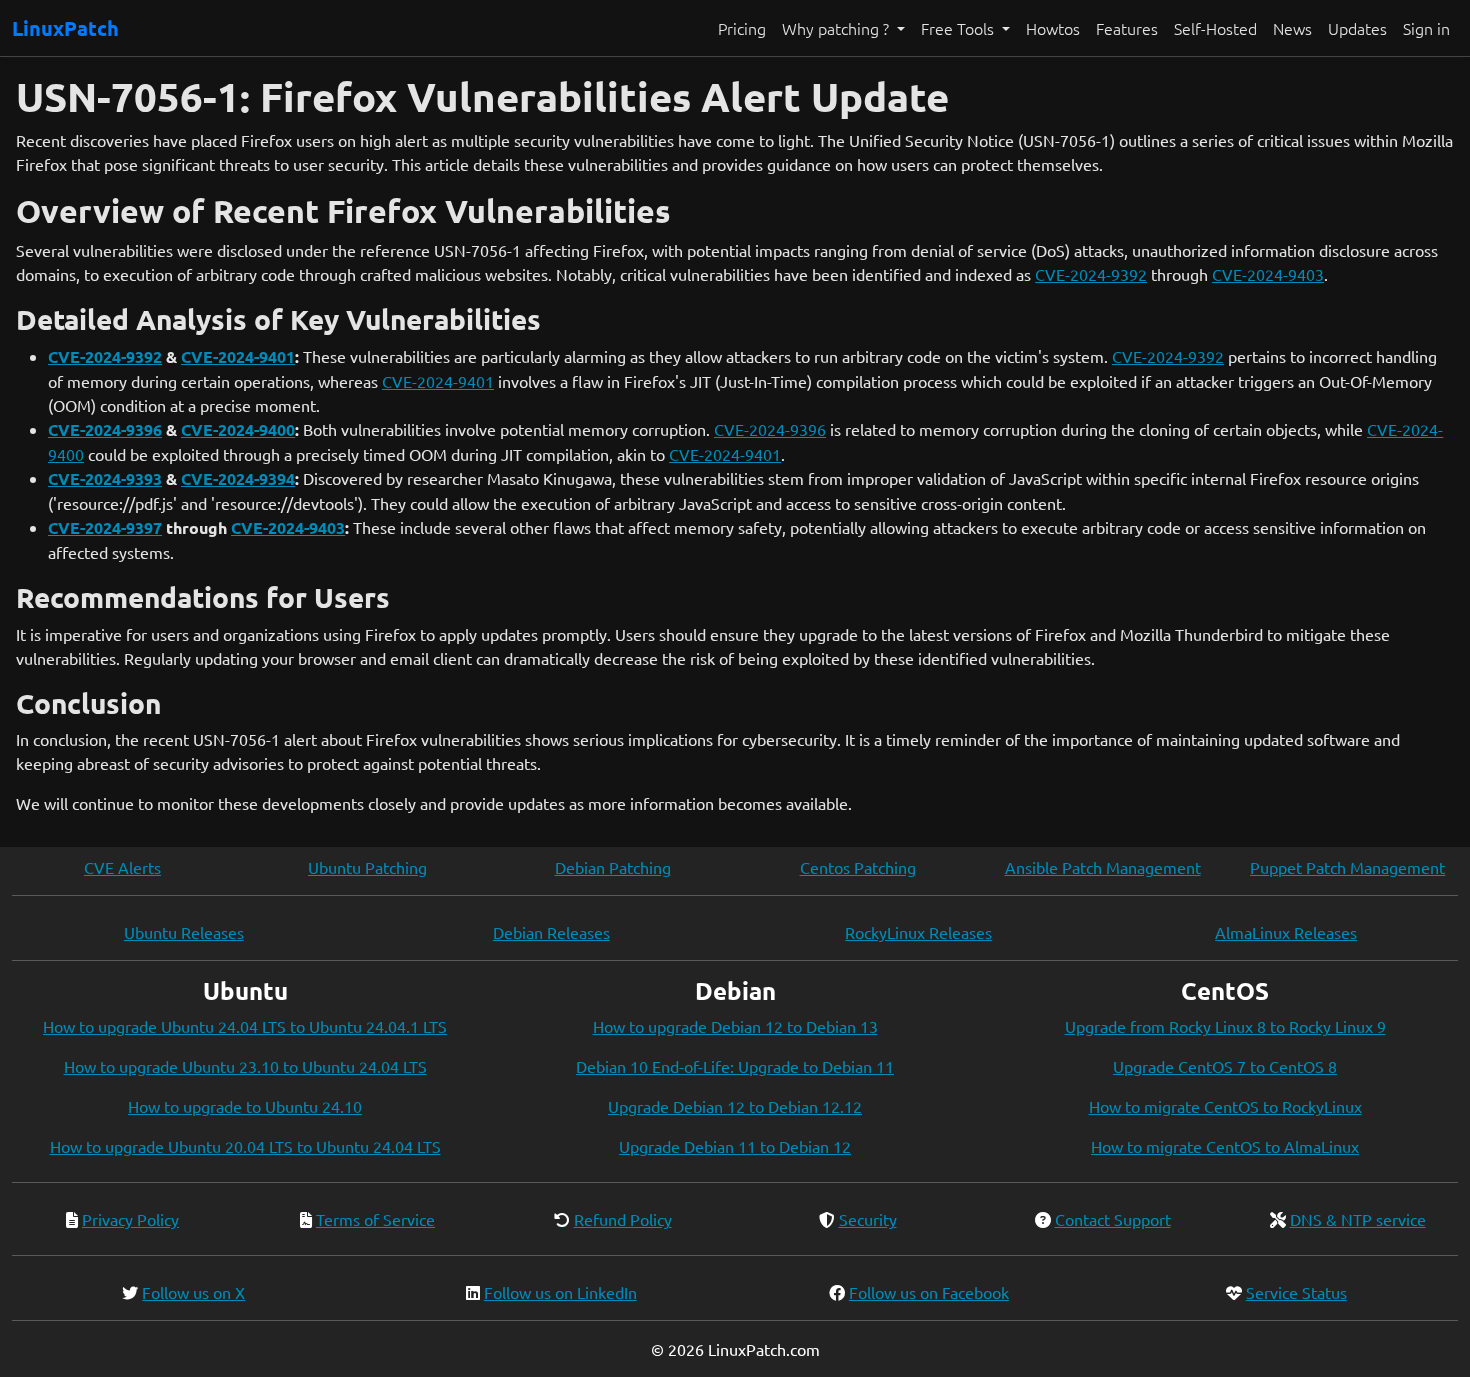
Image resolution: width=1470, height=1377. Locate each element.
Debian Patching (613, 867)
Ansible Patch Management (1103, 867)
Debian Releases (551, 932)
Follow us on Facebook (929, 1292)
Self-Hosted (1215, 28)
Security (868, 1219)
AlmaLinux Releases (1286, 932)
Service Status (1296, 1292)
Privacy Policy (130, 1219)
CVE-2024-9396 (105, 429)
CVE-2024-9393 (105, 478)
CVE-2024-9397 (105, 527)
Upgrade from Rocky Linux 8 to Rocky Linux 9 (1225, 1026)
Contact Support (1113, 1219)
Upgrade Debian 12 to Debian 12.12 (735, 1106)
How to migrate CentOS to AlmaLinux (1225, 1146)
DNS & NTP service (1358, 1219)
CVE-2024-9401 (238, 356)
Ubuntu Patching (367, 867)
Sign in (1426, 28)
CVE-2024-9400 (238, 429)
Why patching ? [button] (837, 28)
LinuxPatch (65, 28)
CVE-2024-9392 (1091, 274)
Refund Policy (623, 1219)
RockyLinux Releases (918, 932)
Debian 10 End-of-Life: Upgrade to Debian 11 (735, 1066)
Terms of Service (375, 1219)
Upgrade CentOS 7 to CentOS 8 (1225, 1066)
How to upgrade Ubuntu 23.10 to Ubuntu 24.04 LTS (245, 1066)
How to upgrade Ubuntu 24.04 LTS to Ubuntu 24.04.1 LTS (245, 1026)
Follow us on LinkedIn (560, 1292)
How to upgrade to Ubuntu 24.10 (245, 1106)
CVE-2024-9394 (238, 478)
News (1292, 28)
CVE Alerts (122, 867)
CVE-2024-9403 (1268, 274)
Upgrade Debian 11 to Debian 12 (735, 1146)
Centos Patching (858, 867)
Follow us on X (193, 1292)
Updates (1357, 28)
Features (1127, 28)
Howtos (1053, 28)
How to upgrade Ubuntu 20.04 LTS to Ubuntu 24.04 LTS (245, 1146)
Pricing (742, 28)
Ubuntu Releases (184, 932)
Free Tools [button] (959, 28)
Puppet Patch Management (1347, 867)
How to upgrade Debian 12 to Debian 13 (735, 1026)
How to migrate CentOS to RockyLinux (1225, 1106)
